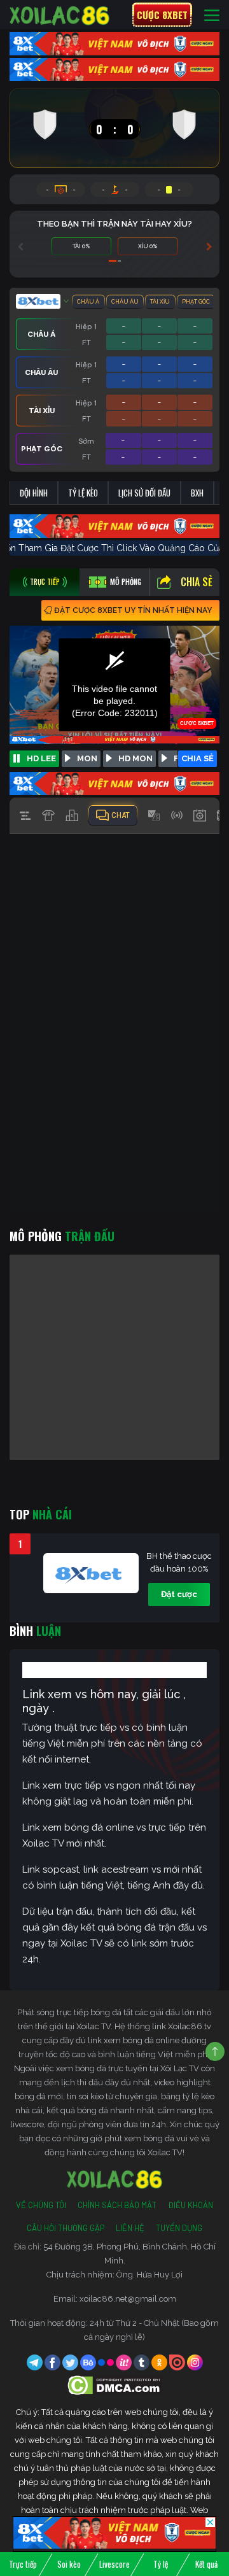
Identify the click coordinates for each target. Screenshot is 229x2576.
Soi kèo (69, 2564)
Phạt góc (196, 302)
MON (87, 758)
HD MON (135, 758)
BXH (197, 493)
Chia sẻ (197, 582)
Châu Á (88, 302)
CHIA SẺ (198, 758)
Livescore (114, 2564)
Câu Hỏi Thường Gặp (66, 2228)
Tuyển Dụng (179, 2228)
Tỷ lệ (161, 2564)
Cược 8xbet (162, 15)
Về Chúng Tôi (41, 2205)
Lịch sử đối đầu (144, 493)
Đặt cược (179, 1594)
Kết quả (206, 2564)
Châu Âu (125, 302)
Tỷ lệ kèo (83, 493)
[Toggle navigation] (212, 15)
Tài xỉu (160, 302)
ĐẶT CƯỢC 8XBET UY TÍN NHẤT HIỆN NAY (133, 610)
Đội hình (34, 493)
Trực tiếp (23, 2564)
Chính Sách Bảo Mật (117, 2205)
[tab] (45, 582)
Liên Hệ (130, 2228)
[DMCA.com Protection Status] (115, 2385)
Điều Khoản (191, 2205)
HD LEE (41, 758)
